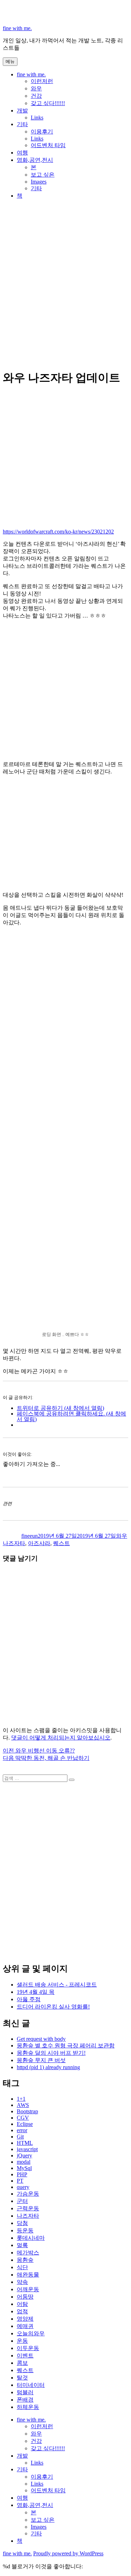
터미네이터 (31, 2385)
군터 (22, 2201)
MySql (24, 2168)
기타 (22, 124)
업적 (22, 2311)
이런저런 (42, 81)
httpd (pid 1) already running (48, 2067)
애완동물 (28, 2275)
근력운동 (28, 2208)
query (23, 2187)
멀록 (22, 2245)
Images (39, 182)
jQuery (24, 2155)
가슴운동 (28, 2194)
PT (20, 2181)
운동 (22, 2341)
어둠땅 (25, 2297)
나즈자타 (14, 1543)
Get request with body (41, 2039)
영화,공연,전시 (35, 160)
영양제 (25, 2319)
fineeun (30, 1536)
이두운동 (28, 2348)
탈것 (22, 2378)
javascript (27, 2149)
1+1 (21, 2099)
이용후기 (42, 132)
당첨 (22, 2223)
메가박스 (28, 2253)
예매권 (25, 2326)
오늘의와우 (31, 2333)
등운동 (25, 2230)
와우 (36, 88)
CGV (23, 2118)
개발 (22, 111)
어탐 (22, 2304)
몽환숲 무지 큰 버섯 (41, 2060)
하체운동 (28, 2407)
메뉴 (10, 61)
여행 (22, 153)
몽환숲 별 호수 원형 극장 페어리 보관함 (66, 2045)
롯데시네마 (31, 2238)
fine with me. (17, 28)
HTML (25, 2143)
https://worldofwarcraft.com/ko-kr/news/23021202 (58, 532)
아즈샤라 (39, 1543)
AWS (23, 2105)
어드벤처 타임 (48, 145)
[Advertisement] (65, 293)
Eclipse (25, 2124)
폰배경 (25, 2400)
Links (37, 118)
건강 (36, 96)
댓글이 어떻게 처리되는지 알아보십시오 (61, 1738)
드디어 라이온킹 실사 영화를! (53, 2007)
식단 (22, 2267)
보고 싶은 (43, 175)
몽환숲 (25, 2260)
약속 (22, 2282)
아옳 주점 (29, 1999)
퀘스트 (61, 1543)
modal (24, 2162)
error (22, 2130)
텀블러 (25, 2392)
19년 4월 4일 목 (36, 1992)
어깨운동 (28, 2289)
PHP (22, 2174)
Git (20, 2137)
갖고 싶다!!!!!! (48, 103)
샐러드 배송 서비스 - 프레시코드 (57, 1985)
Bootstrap (27, 2111)
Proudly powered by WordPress (68, 2553)
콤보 (22, 2363)
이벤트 (25, 2355)
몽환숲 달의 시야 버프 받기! (51, 2053)
